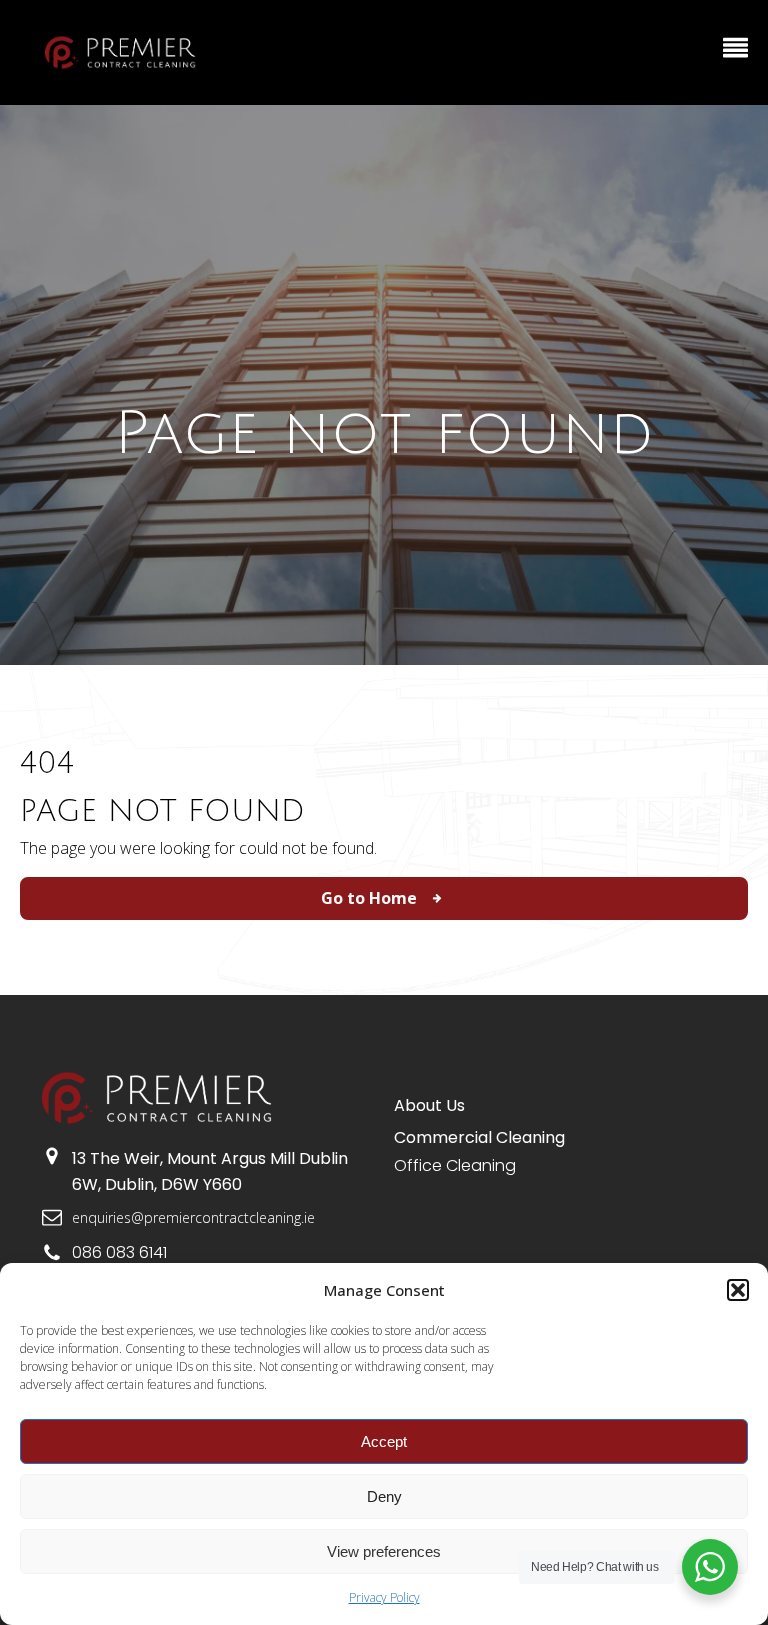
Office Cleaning (455, 1165)
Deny (384, 1496)
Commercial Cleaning (479, 1137)
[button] (738, 1290)
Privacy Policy (384, 1597)
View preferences (384, 1551)
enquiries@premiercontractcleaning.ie (193, 1217)
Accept (384, 1441)
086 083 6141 (119, 1252)
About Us (429, 1105)
